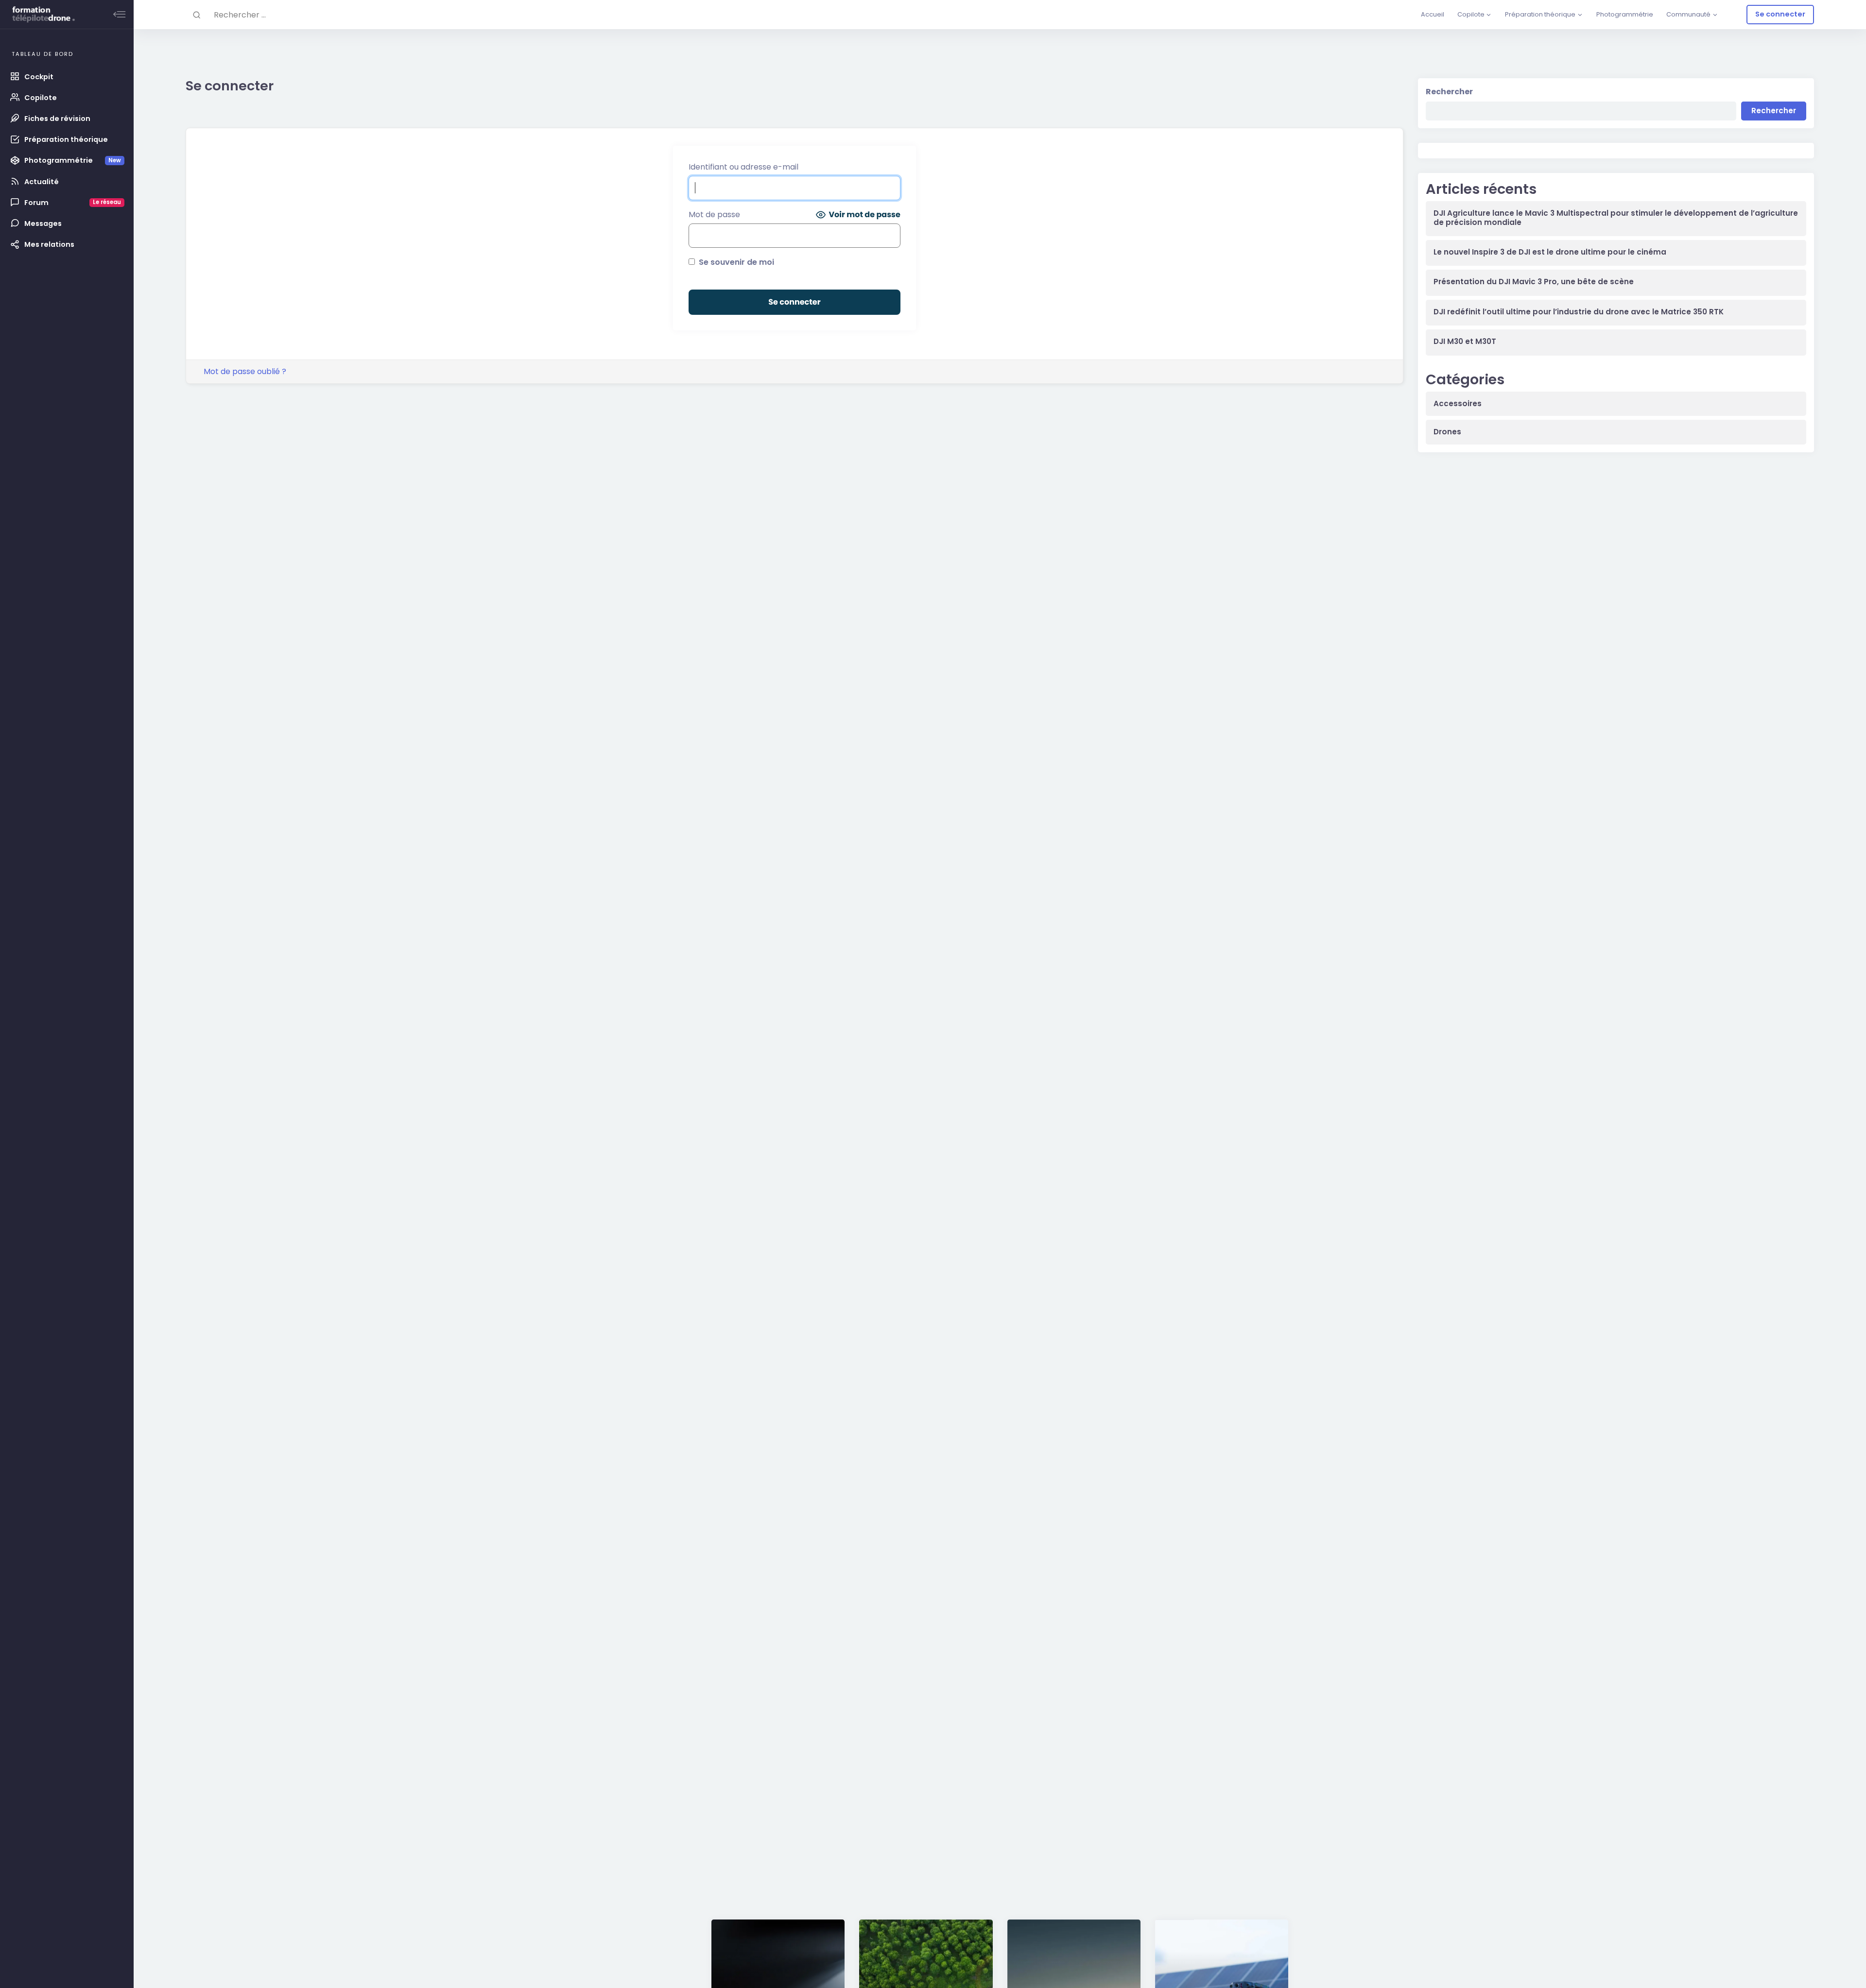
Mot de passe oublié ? (245, 371)
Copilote (1471, 14)
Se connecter (1780, 14)
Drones (1447, 432)
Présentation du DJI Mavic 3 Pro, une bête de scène (1534, 282)
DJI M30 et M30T (1465, 342)
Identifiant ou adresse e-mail (743, 167)
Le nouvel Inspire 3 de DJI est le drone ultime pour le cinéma (1550, 252)
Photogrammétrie (1625, 14)
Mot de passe (714, 214)
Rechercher (1449, 92)
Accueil (1433, 14)
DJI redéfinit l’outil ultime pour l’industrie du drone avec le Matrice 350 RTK (1579, 312)
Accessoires (1458, 404)
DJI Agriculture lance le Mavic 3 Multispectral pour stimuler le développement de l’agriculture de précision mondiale (1616, 218)
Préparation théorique (1540, 14)
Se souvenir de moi (735, 262)
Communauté (1688, 14)
